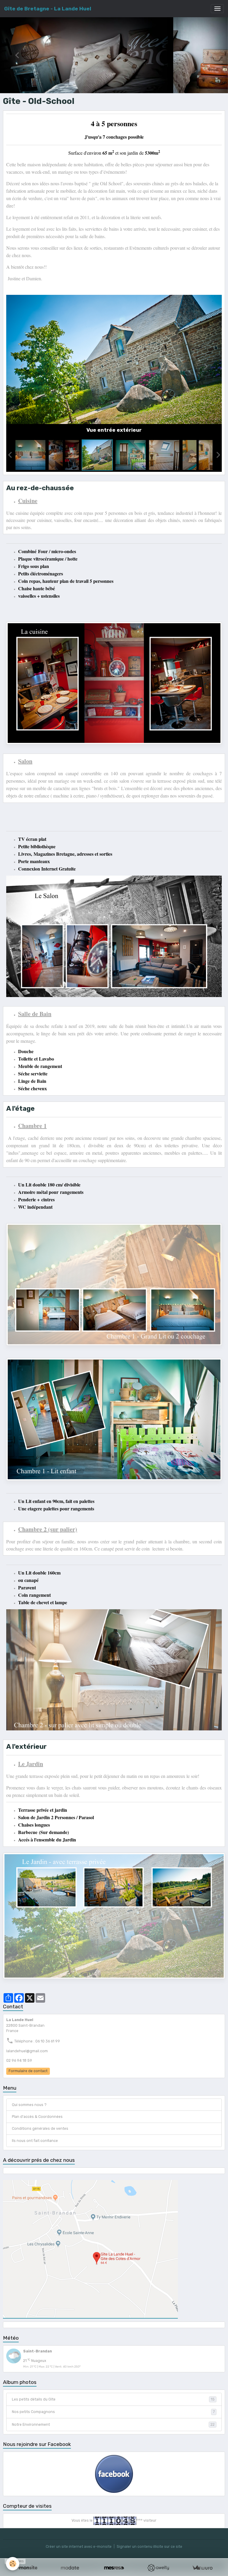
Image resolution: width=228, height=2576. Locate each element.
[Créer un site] (26, 2568)
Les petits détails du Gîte (113, 2399)
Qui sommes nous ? (29, 2105)
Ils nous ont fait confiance (35, 2141)
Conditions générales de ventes (40, 2129)
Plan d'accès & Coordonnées (37, 2117)
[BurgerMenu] (217, 9)
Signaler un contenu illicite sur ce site (149, 2547)
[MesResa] (114, 2568)
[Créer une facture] (202, 2568)
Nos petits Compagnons (113, 2412)
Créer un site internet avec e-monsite (79, 2547)
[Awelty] (158, 2568)
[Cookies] (13, 2564)
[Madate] (70, 2568)
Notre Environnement (113, 2425)
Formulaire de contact (28, 2071)
